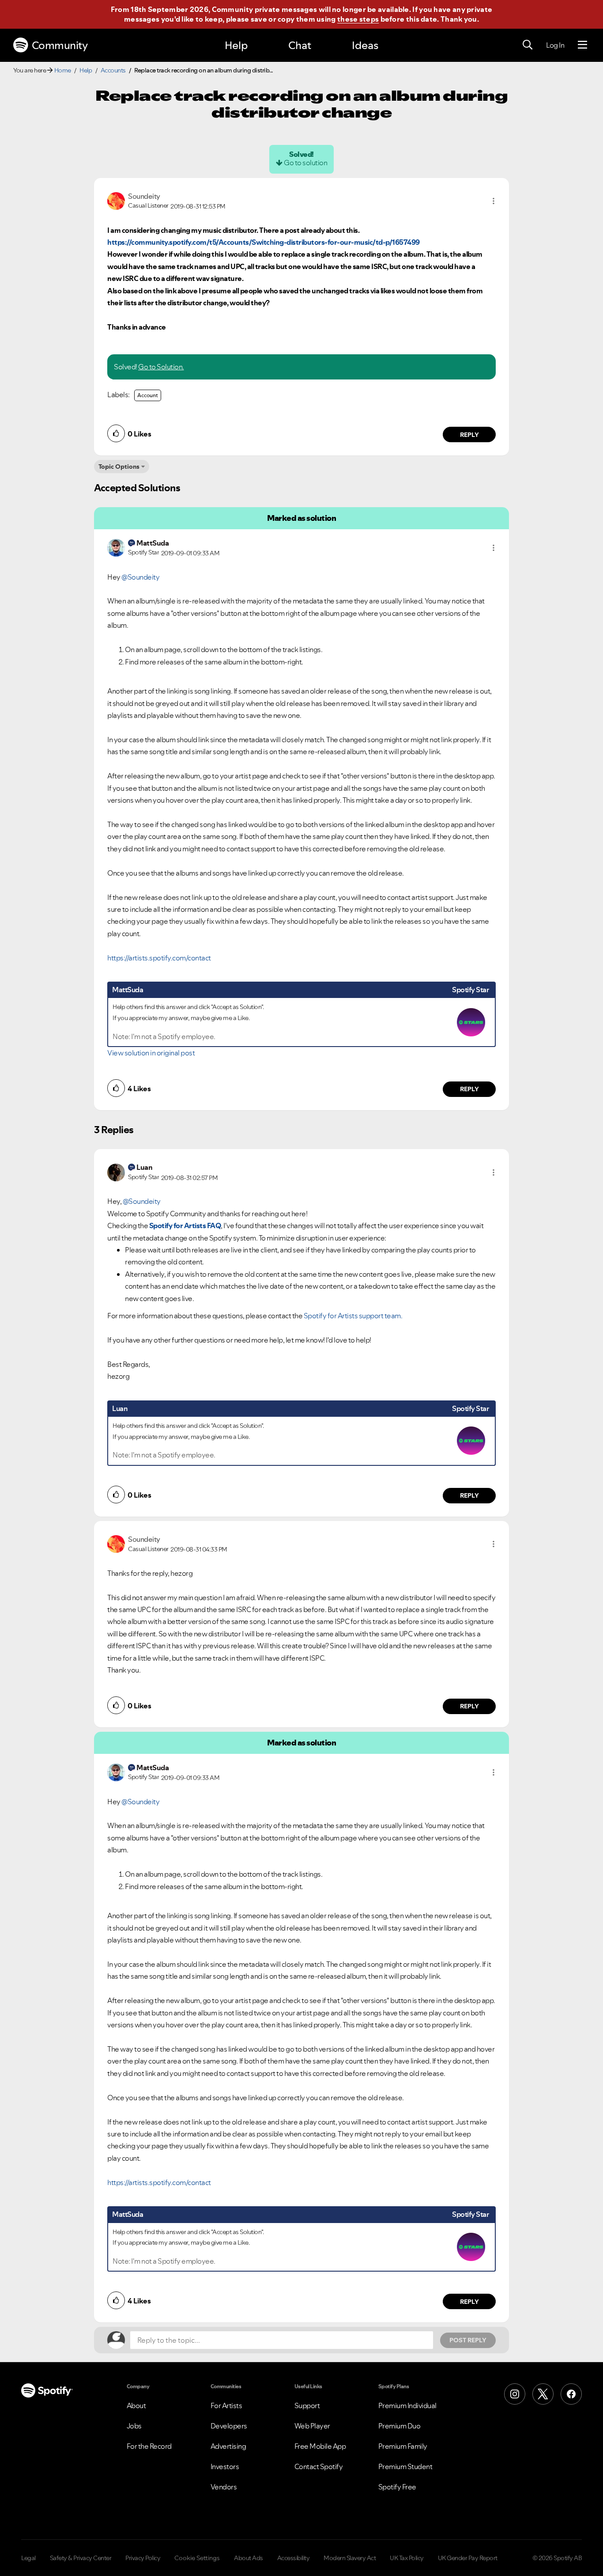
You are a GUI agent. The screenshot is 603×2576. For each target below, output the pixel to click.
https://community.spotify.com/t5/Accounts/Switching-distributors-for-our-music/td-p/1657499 (264, 242)
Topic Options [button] (119, 467)
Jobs (134, 2426)
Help (236, 45)
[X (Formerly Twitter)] (543, 2394)
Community (60, 45)
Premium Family (403, 2446)
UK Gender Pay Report (468, 2558)
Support (307, 2405)
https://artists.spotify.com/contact (159, 958)
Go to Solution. (161, 367)
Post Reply (468, 2340)
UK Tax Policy (407, 2558)
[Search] (528, 45)
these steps (358, 19)
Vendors (224, 2487)
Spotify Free (397, 2487)
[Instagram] (515, 2394)
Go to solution (305, 163)
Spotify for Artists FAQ (185, 1225)
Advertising (228, 2446)
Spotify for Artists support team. (353, 1316)
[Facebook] (571, 2394)
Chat (300, 45)
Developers (229, 2426)
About (136, 2405)
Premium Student (405, 2466)
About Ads (249, 2558)
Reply (469, 435)
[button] (494, 201)
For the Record (149, 2446)
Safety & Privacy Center (81, 2558)
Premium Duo (399, 2426)
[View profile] (116, 200)
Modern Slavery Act (350, 2558)
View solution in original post (151, 1053)
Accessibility (294, 2558)
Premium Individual (407, 2405)
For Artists (226, 2405)
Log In (555, 45)
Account (148, 395)
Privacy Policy (143, 2558)
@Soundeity (140, 577)
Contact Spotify (319, 2466)
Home (63, 70)
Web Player (312, 2426)
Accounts (113, 70)
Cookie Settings (197, 2558)
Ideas (365, 45)
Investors (225, 2466)
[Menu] (582, 45)
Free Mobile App (320, 2446)
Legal (28, 2558)
